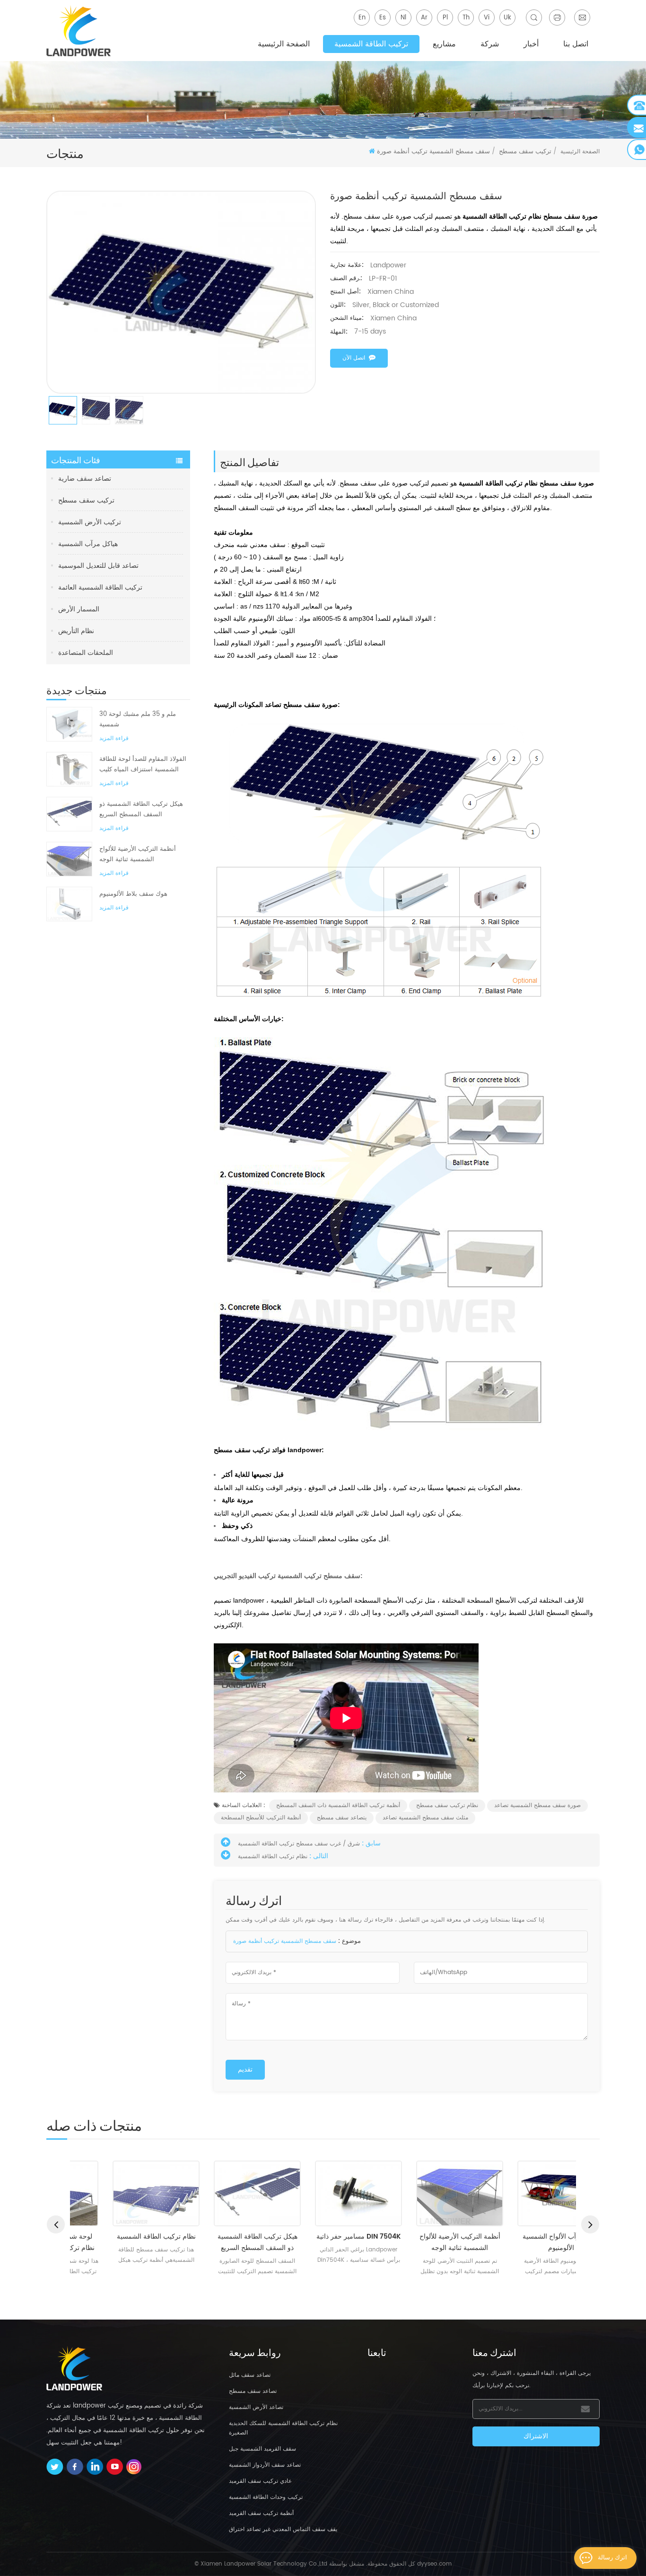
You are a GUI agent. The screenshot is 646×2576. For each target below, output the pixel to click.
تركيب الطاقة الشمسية (371, 44)
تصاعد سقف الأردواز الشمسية (265, 2465)
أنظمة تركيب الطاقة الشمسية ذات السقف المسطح (338, 1805)
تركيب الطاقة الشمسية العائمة (100, 587)
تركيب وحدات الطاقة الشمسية (266, 2497)
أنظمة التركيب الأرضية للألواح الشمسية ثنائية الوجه (138, 854)
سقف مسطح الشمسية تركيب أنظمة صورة (285, 1941)
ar (424, 18)
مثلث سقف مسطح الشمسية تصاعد (425, 1818)
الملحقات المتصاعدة (86, 653)
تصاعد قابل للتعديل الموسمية (98, 566)
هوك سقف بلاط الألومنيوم (133, 894)
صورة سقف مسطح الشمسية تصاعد (537, 1805)
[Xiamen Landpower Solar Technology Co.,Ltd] (79, 31)
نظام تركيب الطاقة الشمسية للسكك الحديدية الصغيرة (283, 2428)
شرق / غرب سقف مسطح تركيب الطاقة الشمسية (299, 1844)
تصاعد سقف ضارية (85, 479)
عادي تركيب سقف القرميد (260, 2481)
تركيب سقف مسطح (86, 500)
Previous (56, 2224)
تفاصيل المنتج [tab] (249, 461)
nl (403, 18)
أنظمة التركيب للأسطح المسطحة (261, 1818)
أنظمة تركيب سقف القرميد (261, 2513)
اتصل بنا (576, 44)
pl (445, 18)
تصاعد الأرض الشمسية (256, 2407)
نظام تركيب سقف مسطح (447, 1805)
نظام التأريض (76, 631)
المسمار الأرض (79, 609)
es (383, 18)
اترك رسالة (612, 2558)
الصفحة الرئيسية (284, 44)
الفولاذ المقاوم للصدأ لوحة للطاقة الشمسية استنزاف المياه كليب (143, 764)
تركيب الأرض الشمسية (90, 522)
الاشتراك (536, 2436)
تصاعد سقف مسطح (253, 2391)
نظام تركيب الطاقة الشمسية (273, 1857)
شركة (490, 44)
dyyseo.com (434, 2564)
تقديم (245, 2069)
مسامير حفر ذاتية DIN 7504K (323, 2236)
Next (590, 2224)
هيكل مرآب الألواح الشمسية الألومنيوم (526, 2242)
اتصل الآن (354, 358)
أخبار (531, 44)
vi (487, 18)
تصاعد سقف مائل (250, 2375)
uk (507, 18)
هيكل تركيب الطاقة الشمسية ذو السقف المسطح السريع (141, 809)
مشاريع (444, 44)
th (466, 18)
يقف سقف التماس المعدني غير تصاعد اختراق (283, 2529)
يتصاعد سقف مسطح (342, 1818)
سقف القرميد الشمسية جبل (262, 2449)
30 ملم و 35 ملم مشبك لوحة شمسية (138, 719)
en (362, 18)
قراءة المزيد (114, 738)
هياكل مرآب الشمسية (88, 544)
